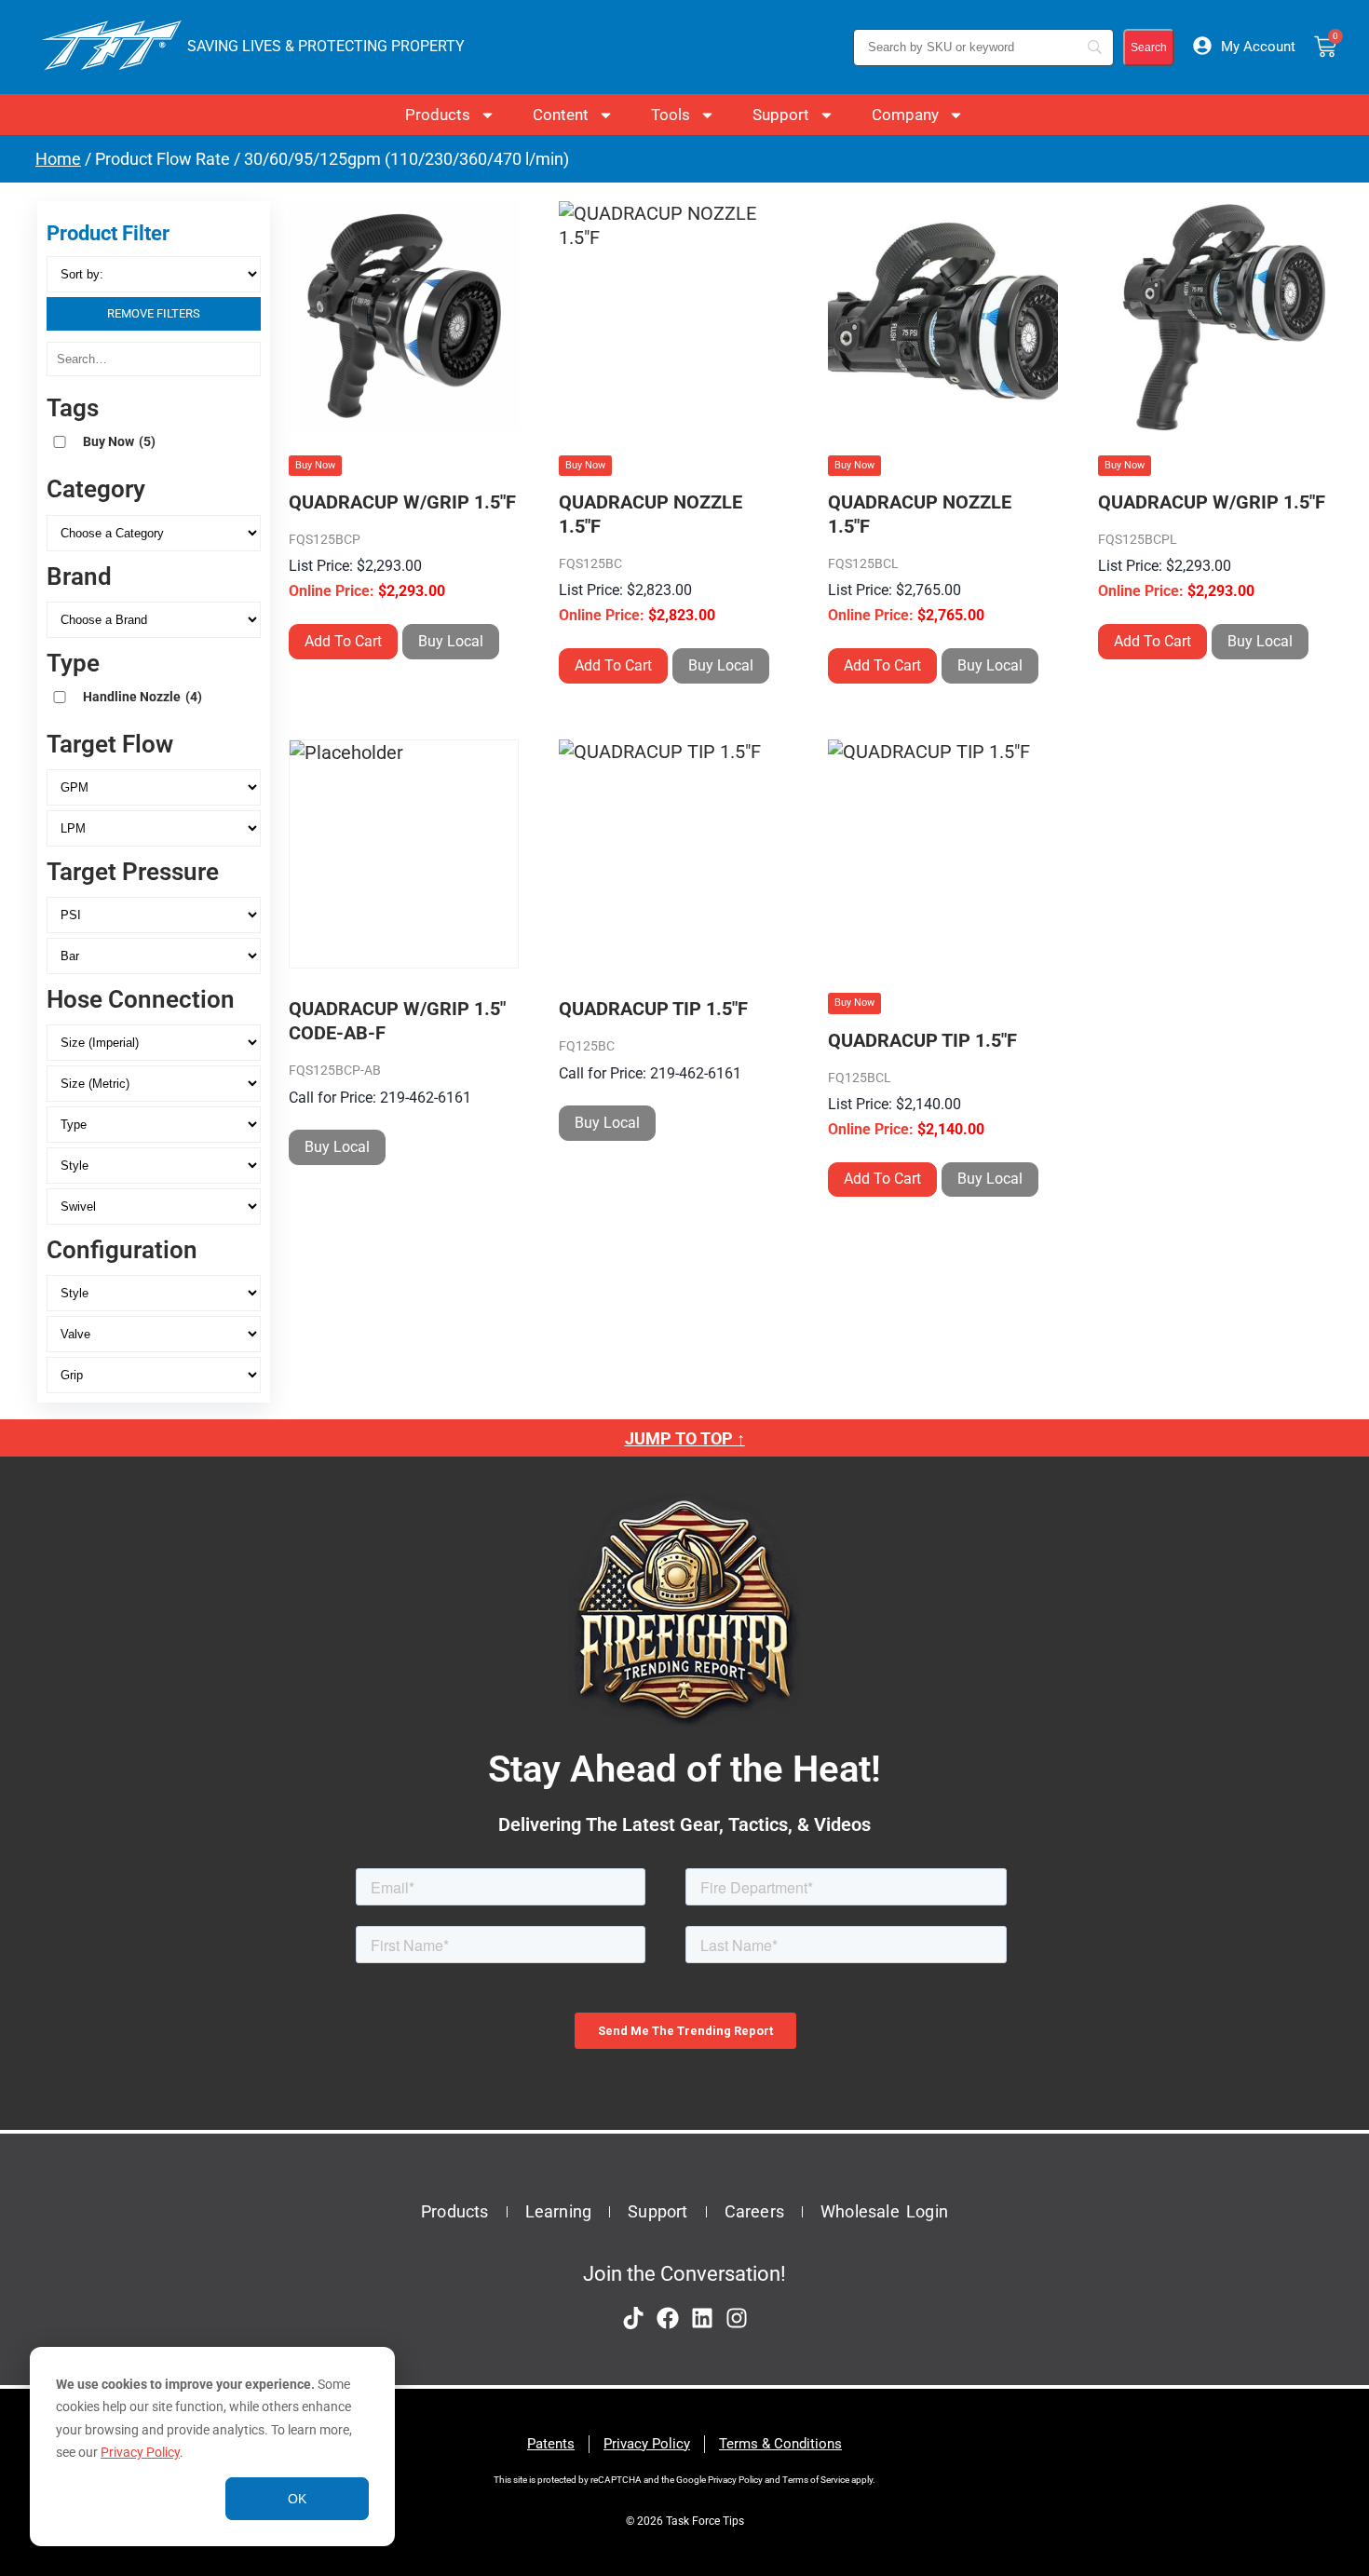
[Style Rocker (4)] (154, 1166)
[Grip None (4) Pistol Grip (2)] (154, 1375)
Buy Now (119, 441)
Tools (671, 115)
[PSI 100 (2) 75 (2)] (154, 915)
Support (781, 115)
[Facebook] (668, 2318)
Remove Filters (154, 313)
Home (58, 159)
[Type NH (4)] (154, 1125)
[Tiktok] (633, 2318)
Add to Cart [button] (343, 641)
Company (905, 115)
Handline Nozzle (142, 697)
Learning (559, 2211)
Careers (754, 2211)
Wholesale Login (884, 2211)
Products (438, 115)
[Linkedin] (702, 2318)
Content (561, 115)
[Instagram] (737, 2318)
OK (297, 2499)
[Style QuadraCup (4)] (154, 1293)
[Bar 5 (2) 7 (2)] (154, 956)
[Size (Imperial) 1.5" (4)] (154, 1043)
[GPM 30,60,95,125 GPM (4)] (154, 787)
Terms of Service (816, 2480)
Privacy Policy (140, 2452)
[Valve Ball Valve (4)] (154, 1334)
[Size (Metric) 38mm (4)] (154, 1084)
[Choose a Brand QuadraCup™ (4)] (154, 620)
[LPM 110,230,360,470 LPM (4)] (154, 828)
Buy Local (451, 641)
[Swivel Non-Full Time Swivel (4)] (154, 1207)
